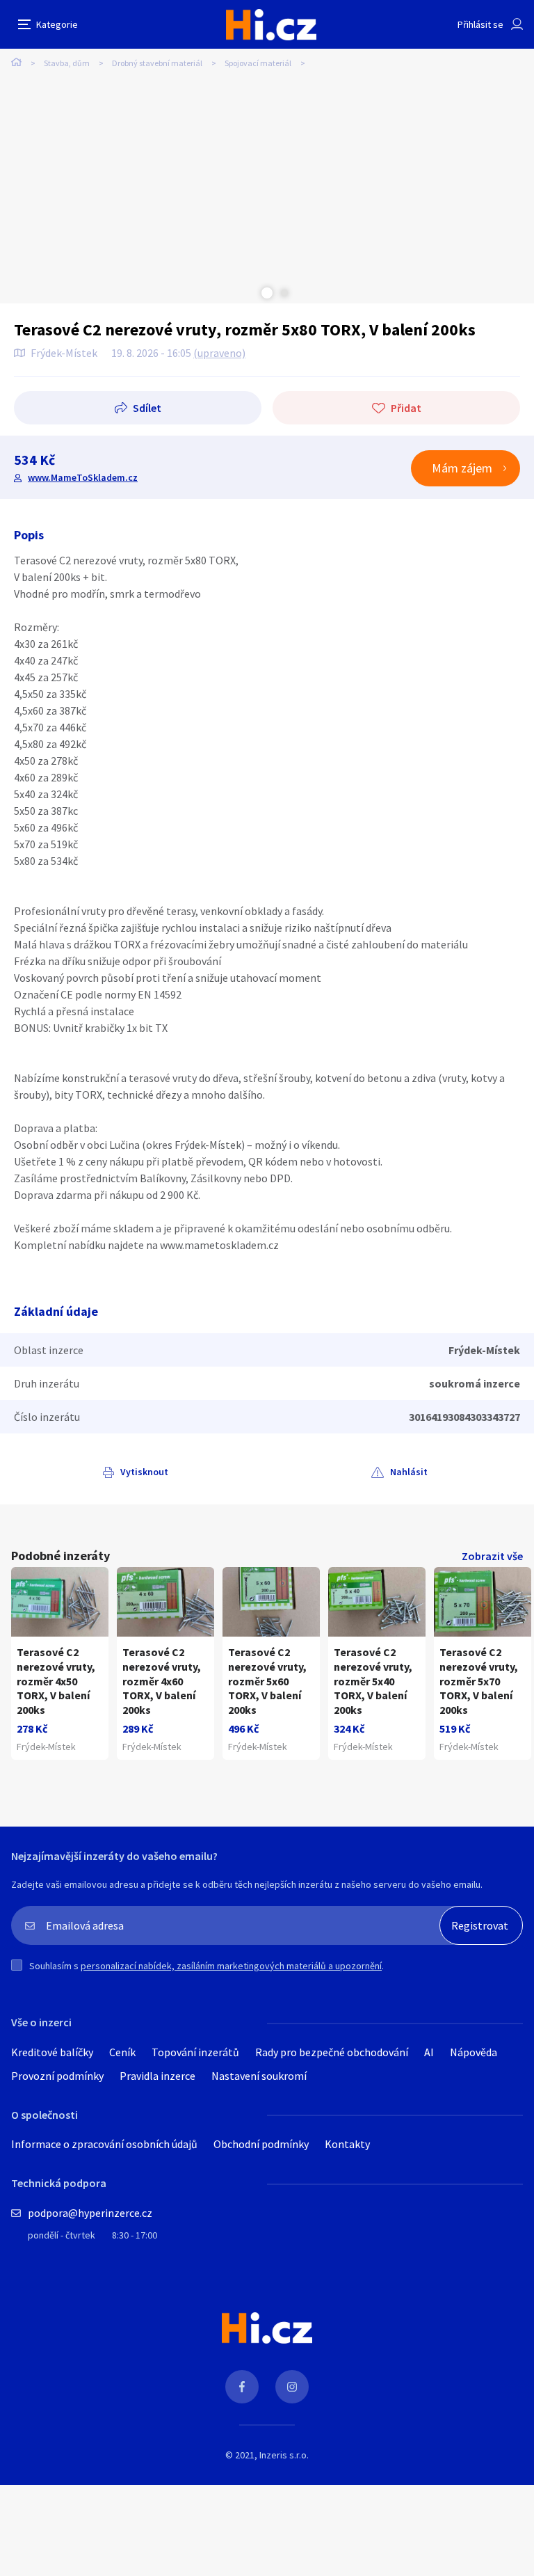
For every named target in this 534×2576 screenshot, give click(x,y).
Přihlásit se (480, 24)
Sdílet (147, 408)
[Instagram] (292, 2387)
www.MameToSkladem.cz (83, 477)
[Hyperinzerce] (271, 25)
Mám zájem (462, 468)
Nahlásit (409, 1472)
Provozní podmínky (57, 2076)
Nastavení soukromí (259, 2076)
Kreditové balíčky (52, 2052)
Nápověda (474, 2052)
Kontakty (347, 2144)
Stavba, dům (67, 63)
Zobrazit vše (492, 1556)
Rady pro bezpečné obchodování (332, 2052)
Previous (250, 293)
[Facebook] (242, 2387)
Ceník (122, 2052)
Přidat (406, 408)
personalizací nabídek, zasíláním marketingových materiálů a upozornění (231, 1966)
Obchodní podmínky (261, 2144)
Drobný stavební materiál (157, 63)
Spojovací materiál (258, 63)
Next (284, 293)
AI (429, 2052)
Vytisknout (144, 1472)
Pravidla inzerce (157, 2076)
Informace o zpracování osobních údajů (104, 2144)
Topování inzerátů (195, 2052)
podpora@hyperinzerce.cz (90, 2213)
